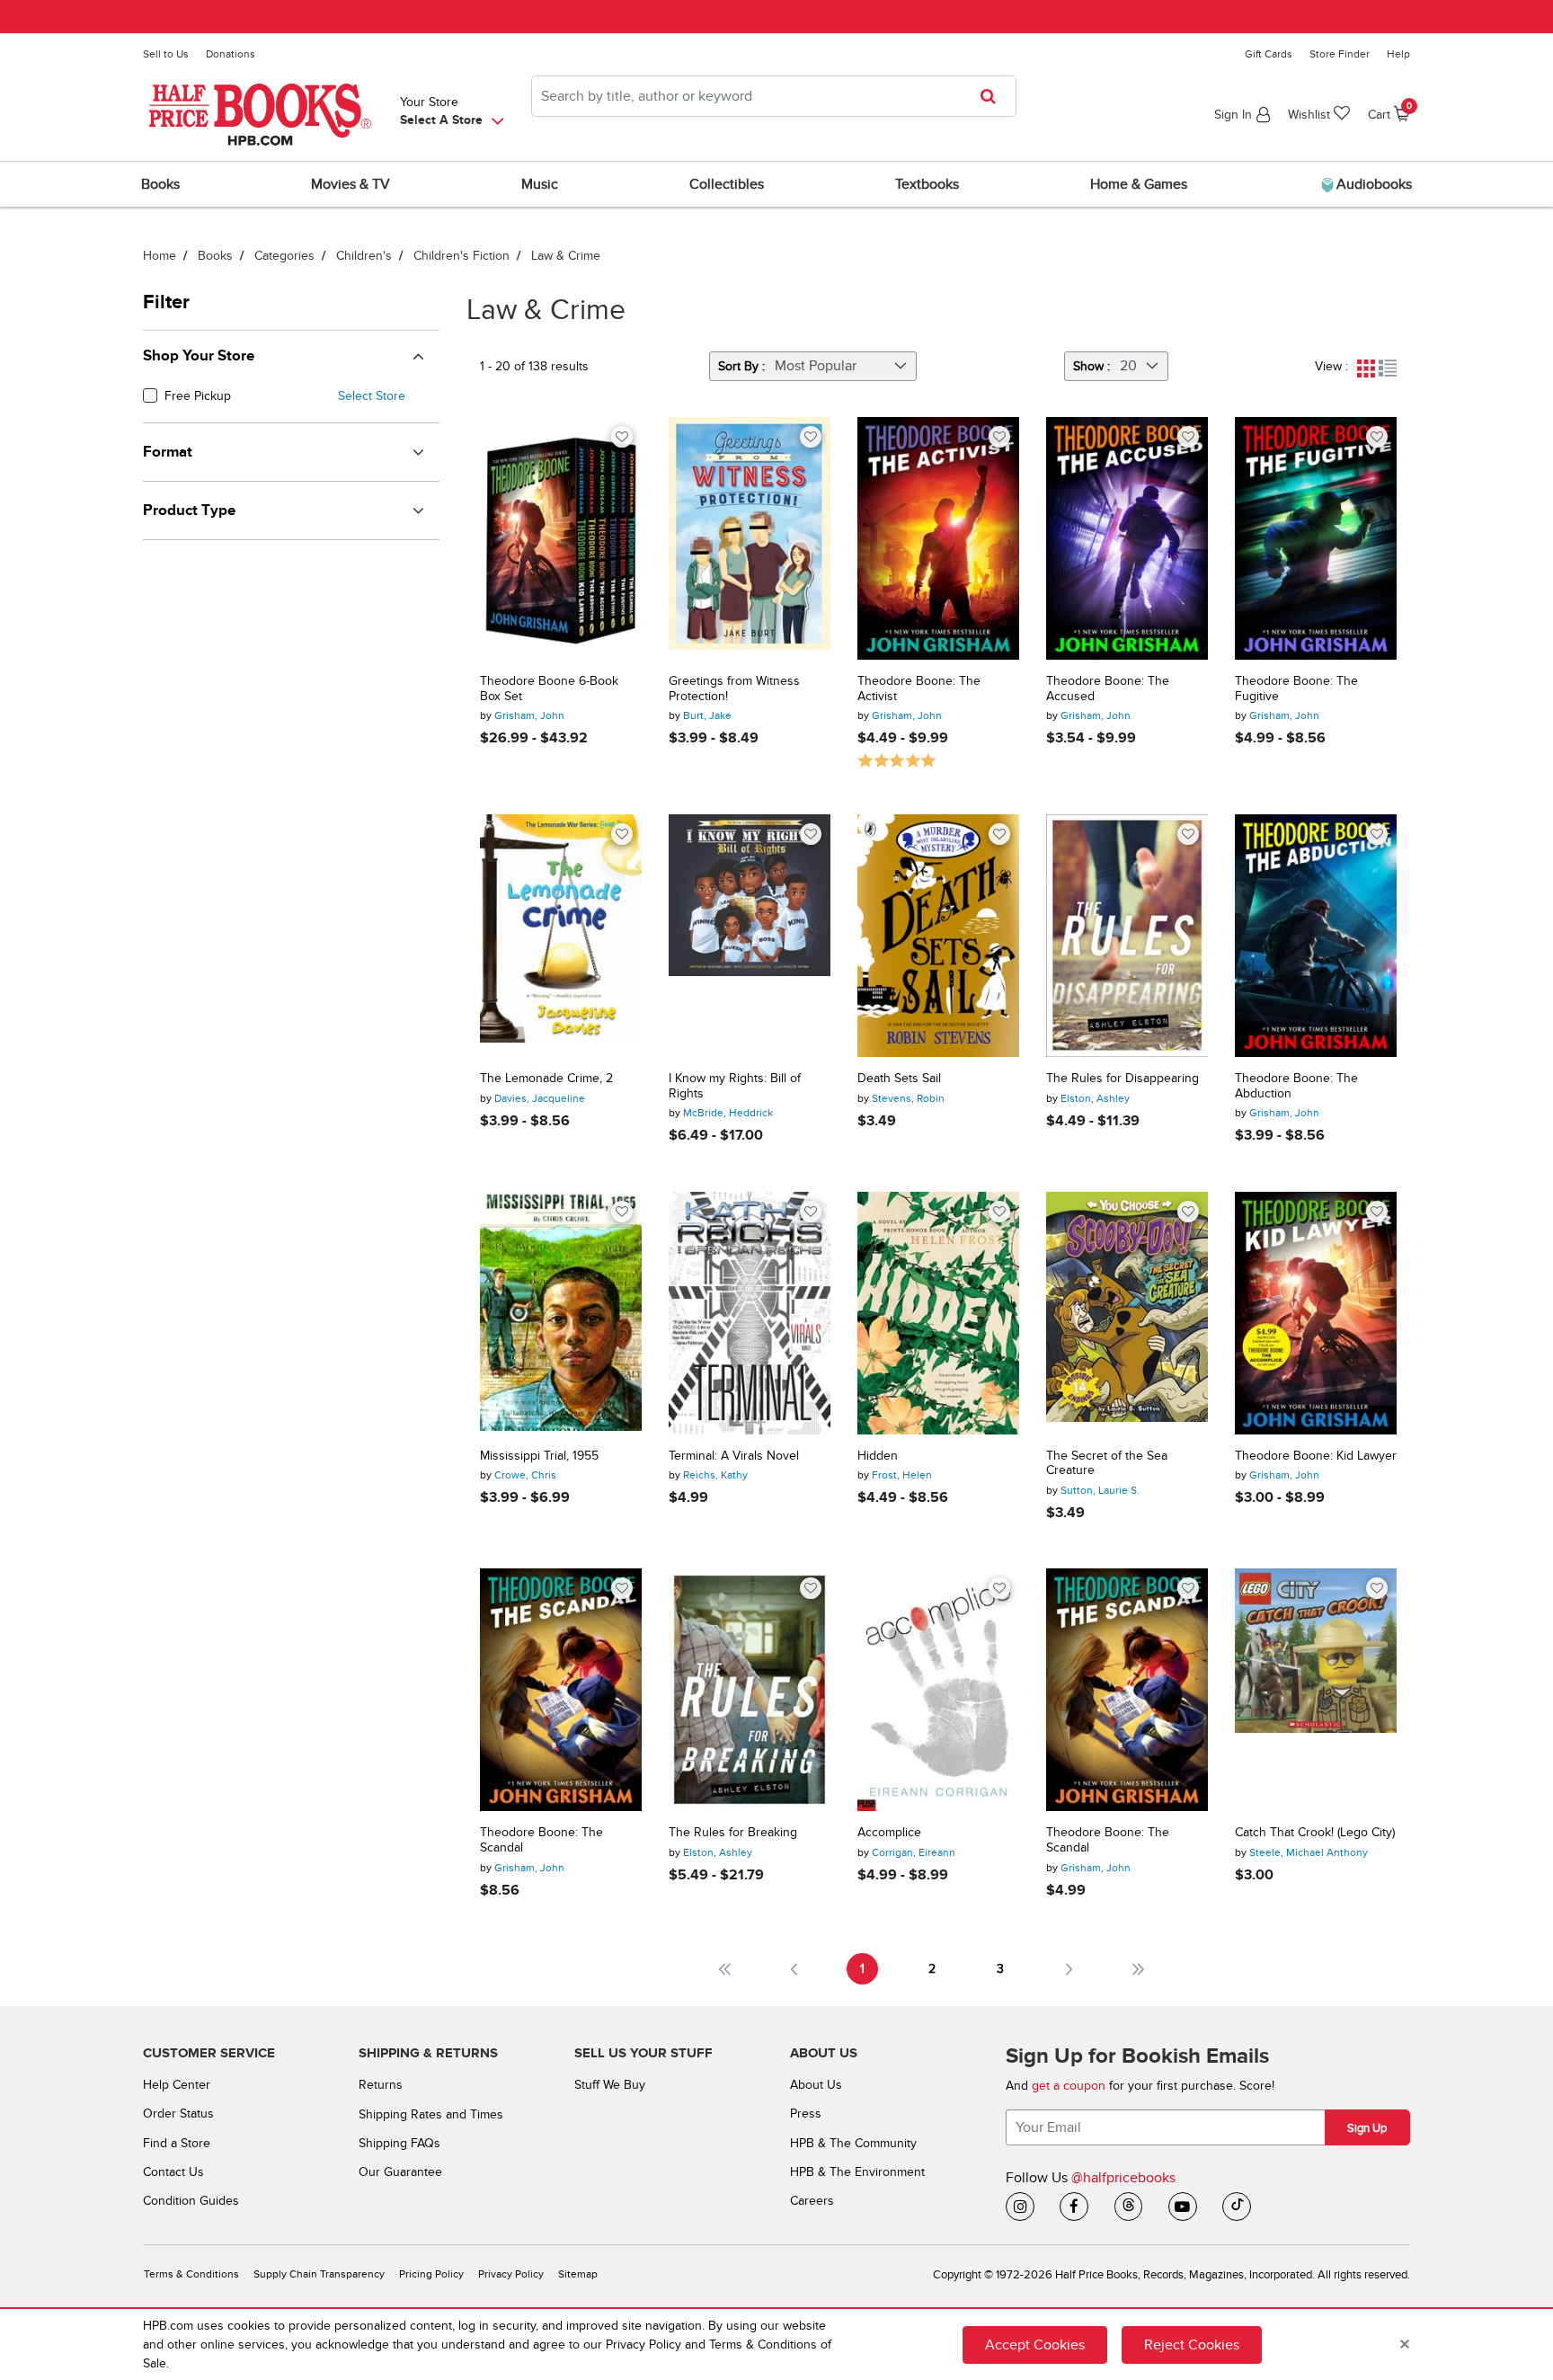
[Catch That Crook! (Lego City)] (1316, 1690)
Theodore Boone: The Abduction (1296, 1086)
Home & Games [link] (1139, 184)
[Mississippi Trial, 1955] (561, 1313)
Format (168, 452)
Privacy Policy (511, 2274)
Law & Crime (566, 256)
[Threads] (1129, 2207)
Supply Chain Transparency (319, 2274)
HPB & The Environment (857, 2172)
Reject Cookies (1192, 2345)
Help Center (177, 2085)
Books (215, 256)
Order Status (178, 2114)
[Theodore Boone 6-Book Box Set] (561, 538)
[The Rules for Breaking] (750, 1690)
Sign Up (1367, 2128)
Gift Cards (1269, 54)
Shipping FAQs (399, 2143)
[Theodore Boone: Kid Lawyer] (1316, 1313)
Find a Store (177, 2143)
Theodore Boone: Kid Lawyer (1316, 1456)
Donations (231, 54)
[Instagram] (1020, 2207)
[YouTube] (1183, 2207)
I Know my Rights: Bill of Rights (735, 1086)
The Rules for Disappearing (1123, 1079)
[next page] (1069, 1969)
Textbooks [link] (927, 184)
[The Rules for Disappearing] (1127, 936)
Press (806, 2114)
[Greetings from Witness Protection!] (750, 538)
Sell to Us (166, 54)
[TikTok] (1237, 2207)
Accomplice (889, 1833)
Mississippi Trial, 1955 (539, 1456)
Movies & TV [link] (351, 184)
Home (160, 256)
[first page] (725, 1969)
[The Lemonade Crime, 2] (561, 936)
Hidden (878, 1456)
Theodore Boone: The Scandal (541, 1840)
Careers (812, 2201)
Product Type (189, 511)
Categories (284, 256)
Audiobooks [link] (1372, 184)
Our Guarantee (400, 2172)
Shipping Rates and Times (431, 2114)
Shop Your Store (199, 356)
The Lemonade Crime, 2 (546, 1079)
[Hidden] (938, 1313)
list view (1388, 369)
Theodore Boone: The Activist (919, 689)
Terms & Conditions (191, 2274)
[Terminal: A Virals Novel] (750, 1313)
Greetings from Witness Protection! (734, 689)
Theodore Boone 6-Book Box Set (549, 689)
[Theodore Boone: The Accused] (1127, 538)
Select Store (372, 396)
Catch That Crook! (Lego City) (1315, 1833)
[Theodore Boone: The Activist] (938, 538)
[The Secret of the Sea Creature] (1127, 1313)
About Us (816, 2085)
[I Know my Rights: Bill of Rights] (750, 936)
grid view (1366, 369)
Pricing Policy (431, 2274)
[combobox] (774, 96)
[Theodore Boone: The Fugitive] (1316, 538)
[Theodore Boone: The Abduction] (1316, 936)
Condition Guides (191, 2201)
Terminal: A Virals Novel (734, 1456)
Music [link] (540, 184)
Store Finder (1340, 54)
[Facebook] (1074, 2207)
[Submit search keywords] (994, 96)
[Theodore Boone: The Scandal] (561, 1690)
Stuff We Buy (610, 2085)
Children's (364, 256)
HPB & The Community (853, 2143)
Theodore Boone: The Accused (1108, 689)
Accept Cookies (1035, 2345)
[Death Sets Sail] (938, 936)
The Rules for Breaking (733, 1833)
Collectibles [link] (727, 184)
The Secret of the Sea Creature (1107, 1464)
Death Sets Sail (899, 1079)
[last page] (1138, 1969)
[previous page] (794, 1969)
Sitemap (578, 2274)
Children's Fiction (461, 256)
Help (1398, 54)
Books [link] (160, 184)
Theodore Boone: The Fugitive (1296, 689)
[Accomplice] (938, 1690)
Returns (381, 2085)
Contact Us (173, 2172)
